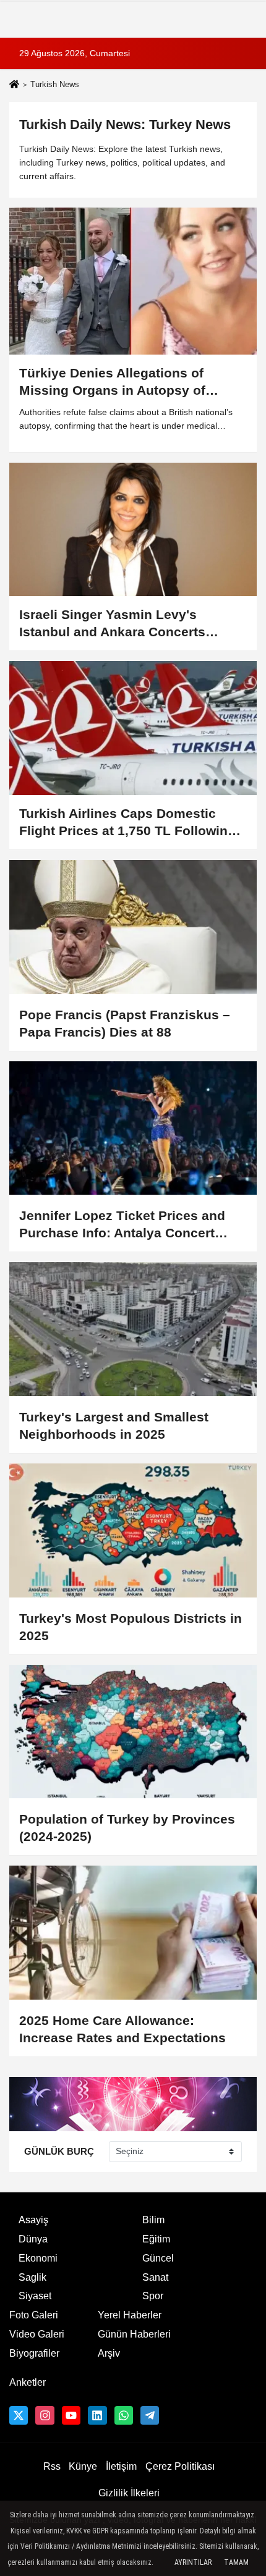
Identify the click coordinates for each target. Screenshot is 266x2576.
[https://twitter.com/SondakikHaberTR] (19, 2415)
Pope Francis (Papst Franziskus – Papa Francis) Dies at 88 (125, 1023)
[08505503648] (124, 2415)
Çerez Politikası (180, 2466)
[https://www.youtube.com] (71, 2415)
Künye (83, 2466)
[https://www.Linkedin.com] (97, 2415)
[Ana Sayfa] (14, 86)
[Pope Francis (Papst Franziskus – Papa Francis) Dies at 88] (133, 927)
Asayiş (33, 2220)
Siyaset (35, 2296)
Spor (153, 2296)
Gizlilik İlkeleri (129, 2493)
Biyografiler (34, 2353)
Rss (52, 2466)
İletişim (121, 2466)
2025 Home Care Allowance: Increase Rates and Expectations (122, 2029)
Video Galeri (37, 2334)
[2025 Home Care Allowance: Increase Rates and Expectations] (133, 1933)
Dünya (33, 2239)
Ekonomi (38, 2258)
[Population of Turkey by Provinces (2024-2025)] (133, 1732)
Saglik (32, 2277)
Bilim (153, 2220)
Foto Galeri (34, 2315)
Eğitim (156, 2239)
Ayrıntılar (193, 2562)
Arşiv (109, 2353)
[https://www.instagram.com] (45, 2415)
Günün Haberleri (134, 2334)
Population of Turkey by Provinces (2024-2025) (127, 1828)
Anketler (28, 2382)
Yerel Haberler (130, 2315)
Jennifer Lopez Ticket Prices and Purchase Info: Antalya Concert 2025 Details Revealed (122, 1225)
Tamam (236, 2562)
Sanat (155, 2277)
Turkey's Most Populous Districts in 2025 (131, 1627)
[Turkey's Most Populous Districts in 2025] (133, 1530)
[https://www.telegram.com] (150, 2415)
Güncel (158, 2258)
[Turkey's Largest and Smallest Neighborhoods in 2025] (133, 1329)
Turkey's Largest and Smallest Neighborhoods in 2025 (114, 1425)
